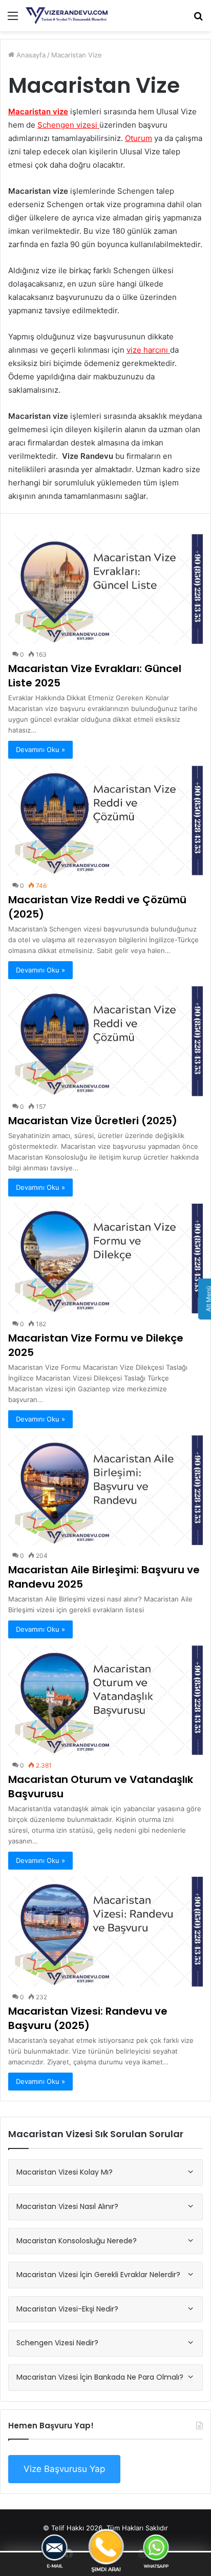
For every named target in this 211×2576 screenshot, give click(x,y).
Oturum (139, 138)
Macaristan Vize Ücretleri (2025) (93, 1121)
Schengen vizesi (67, 125)
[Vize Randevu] (67, 16)
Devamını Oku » (40, 749)
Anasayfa (30, 55)
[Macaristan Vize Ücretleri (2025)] (105, 1041)
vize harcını (147, 350)
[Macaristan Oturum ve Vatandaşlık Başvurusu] (105, 1700)
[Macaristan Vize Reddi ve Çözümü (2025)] (105, 821)
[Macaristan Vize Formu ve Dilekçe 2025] (105, 1259)
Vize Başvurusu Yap (64, 2469)
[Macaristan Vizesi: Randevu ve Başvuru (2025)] (105, 1932)
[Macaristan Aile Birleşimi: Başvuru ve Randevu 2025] (105, 1490)
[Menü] (13, 19)
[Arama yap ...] (198, 19)
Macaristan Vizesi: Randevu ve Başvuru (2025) (88, 2018)
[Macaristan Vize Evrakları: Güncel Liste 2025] (105, 589)
